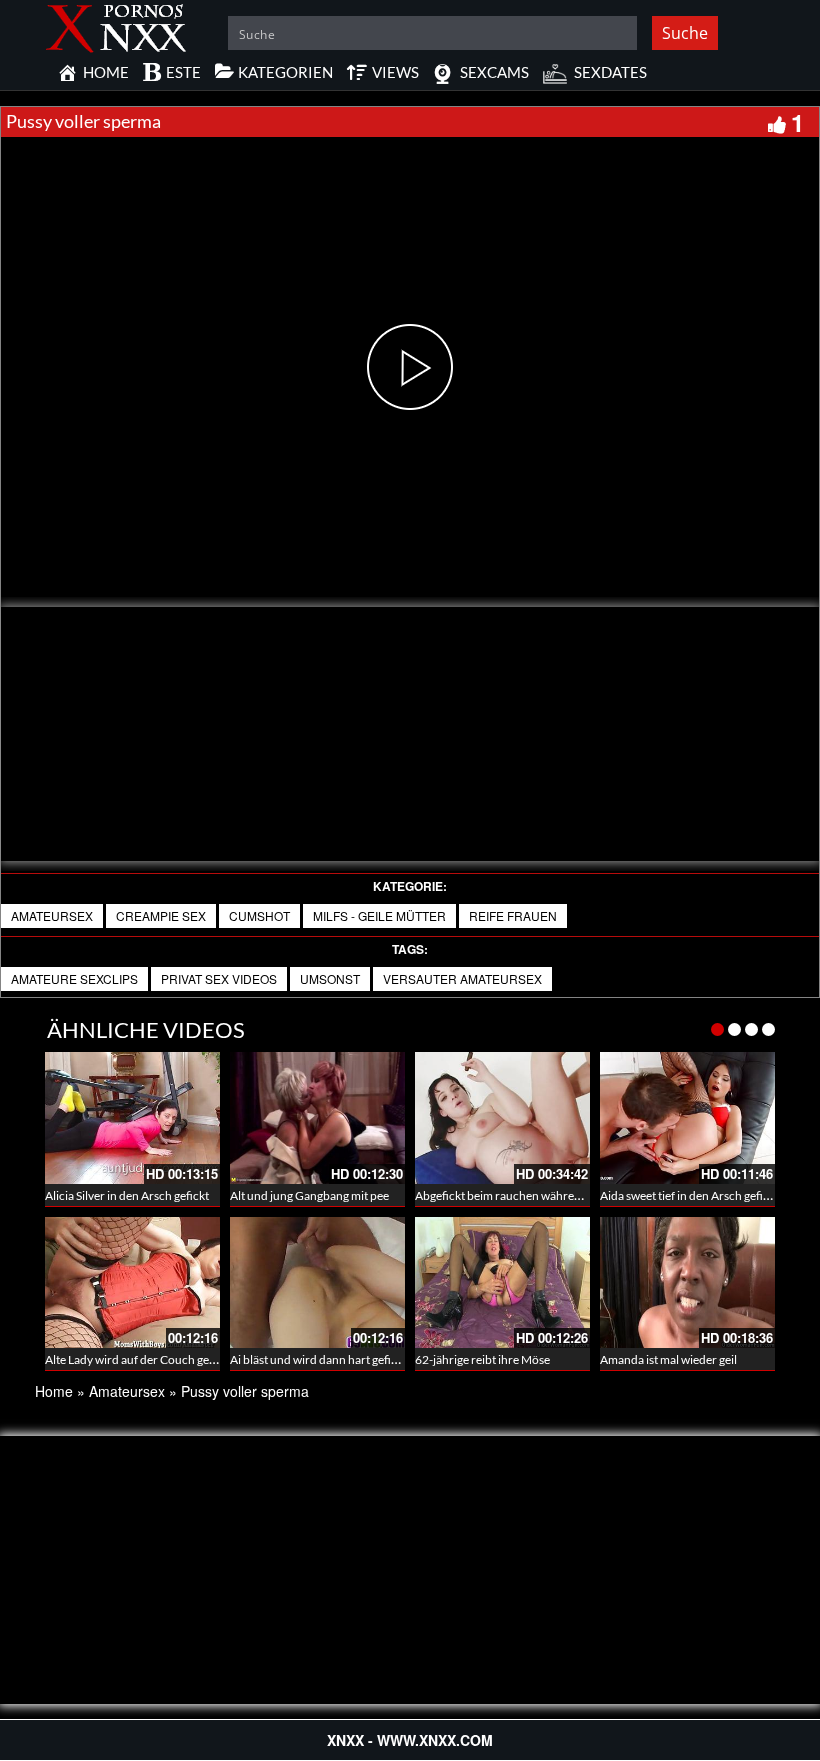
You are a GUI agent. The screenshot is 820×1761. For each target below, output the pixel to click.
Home (54, 1391)
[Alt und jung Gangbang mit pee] (317, 1117)
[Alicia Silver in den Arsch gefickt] (132, 1117)
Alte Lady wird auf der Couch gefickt (138, 1359)
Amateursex (52, 915)
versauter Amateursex (462, 978)
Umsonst (330, 978)
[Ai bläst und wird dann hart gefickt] (317, 1282)
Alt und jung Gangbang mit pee (309, 1195)
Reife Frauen (513, 915)
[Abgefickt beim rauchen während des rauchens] (502, 1117)
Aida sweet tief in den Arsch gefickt (689, 1195)
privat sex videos (219, 978)
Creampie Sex (161, 915)
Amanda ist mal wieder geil (668, 1359)
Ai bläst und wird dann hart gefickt (318, 1359)
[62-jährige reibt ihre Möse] (502, 1282)
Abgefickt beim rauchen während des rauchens (537, 1195)
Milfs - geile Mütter (379, 915)
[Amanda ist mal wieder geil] (687, 1282)
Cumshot (259, 915)
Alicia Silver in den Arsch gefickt (127, 1195)
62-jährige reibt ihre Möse (482, 1359)
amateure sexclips (74, 978)
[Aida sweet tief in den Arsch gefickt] (687, 1117)
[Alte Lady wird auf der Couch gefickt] (132, 1282)
